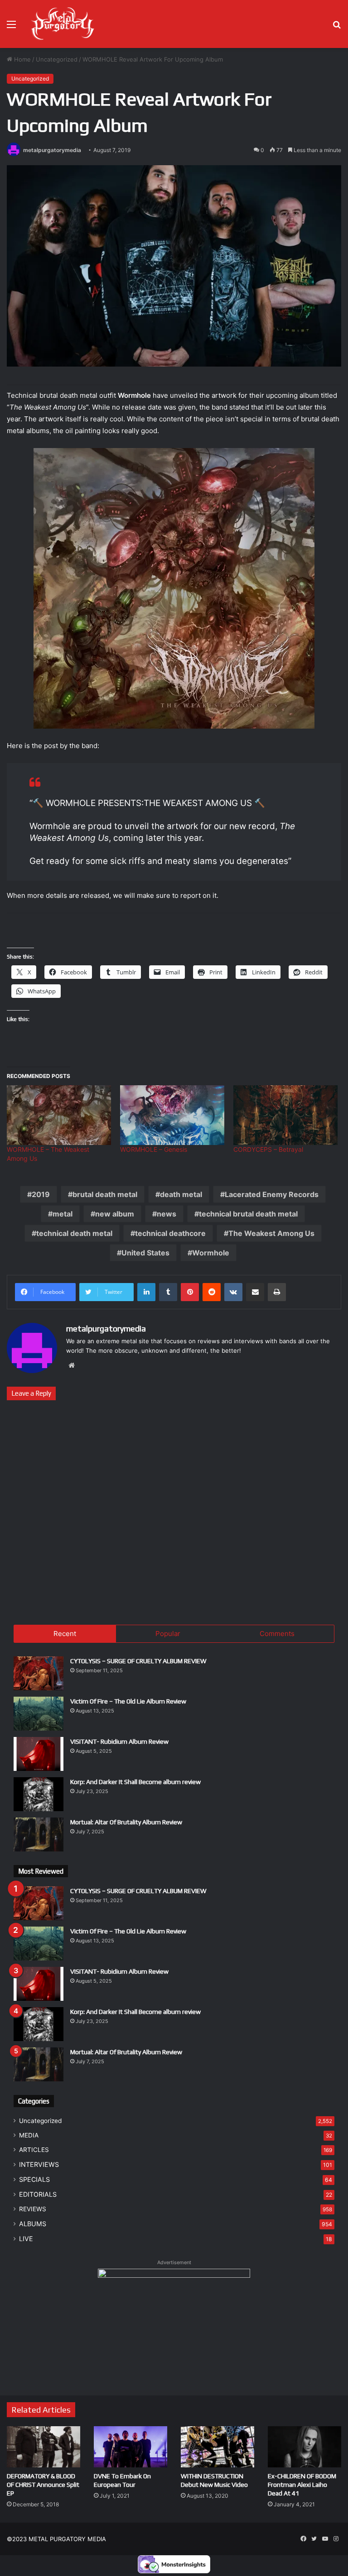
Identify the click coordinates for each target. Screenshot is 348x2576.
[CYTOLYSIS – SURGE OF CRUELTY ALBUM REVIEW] (39, 1673)
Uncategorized (57, 59)
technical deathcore (170, 1233)
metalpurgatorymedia (52, 150)
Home (22, 59)
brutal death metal (105, 1194)
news (167, 1214)
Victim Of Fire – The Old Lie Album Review (128, 1701)
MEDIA (29, 2135)
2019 (41, 1194)
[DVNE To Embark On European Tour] (130, 2447)
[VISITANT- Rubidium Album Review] (39, 1754)
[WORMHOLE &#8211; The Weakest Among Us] (59, 1115)
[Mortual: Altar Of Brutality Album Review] (39, 1834)
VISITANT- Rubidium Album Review (119, 1741)
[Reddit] (212, 1292)
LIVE (26, 2239)
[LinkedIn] (146, 1292)
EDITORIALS (38, 2194)
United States (145, 1253)
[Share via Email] (255, 1292)
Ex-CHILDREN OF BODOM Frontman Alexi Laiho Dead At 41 (302, 2485)
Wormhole (211, 1253)
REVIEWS (33, 2209)
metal (63, 1214)
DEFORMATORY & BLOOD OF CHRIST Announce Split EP (43, 2485)
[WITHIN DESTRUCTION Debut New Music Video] (217, 2447)
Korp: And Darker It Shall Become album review (135, 1782)
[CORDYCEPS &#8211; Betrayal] (285, 1115)
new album (115, 1214)
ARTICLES (34, 2150)
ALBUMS (33, 2224)
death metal (181, 1194)
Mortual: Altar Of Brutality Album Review (126, 1822)
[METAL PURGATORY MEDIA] (62, 24)
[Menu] (11, 27)
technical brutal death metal (248, 1214)
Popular (168, 1634)
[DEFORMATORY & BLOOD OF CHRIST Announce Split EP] (43, 2447)
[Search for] (337, 27)
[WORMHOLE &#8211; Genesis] (172, 1115)
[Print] (277, 1292)
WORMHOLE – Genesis (154, 1149)
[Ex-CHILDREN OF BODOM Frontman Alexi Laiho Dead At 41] (304, 2447)
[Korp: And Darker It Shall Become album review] (39, 1794)
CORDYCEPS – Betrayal (268, 1149)
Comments (277, 1634)
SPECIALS (34, 2179)
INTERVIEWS (39, 2164)
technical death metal (74, 1233)
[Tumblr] (168, 1292)
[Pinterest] (190, 1292)
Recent (65, 1634)
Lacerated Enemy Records (272, 1194)
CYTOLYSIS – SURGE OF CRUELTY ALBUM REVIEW (138, 1661)
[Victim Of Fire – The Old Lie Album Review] (39, 1714)
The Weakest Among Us (271, 1233)
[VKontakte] (233, 1292)
